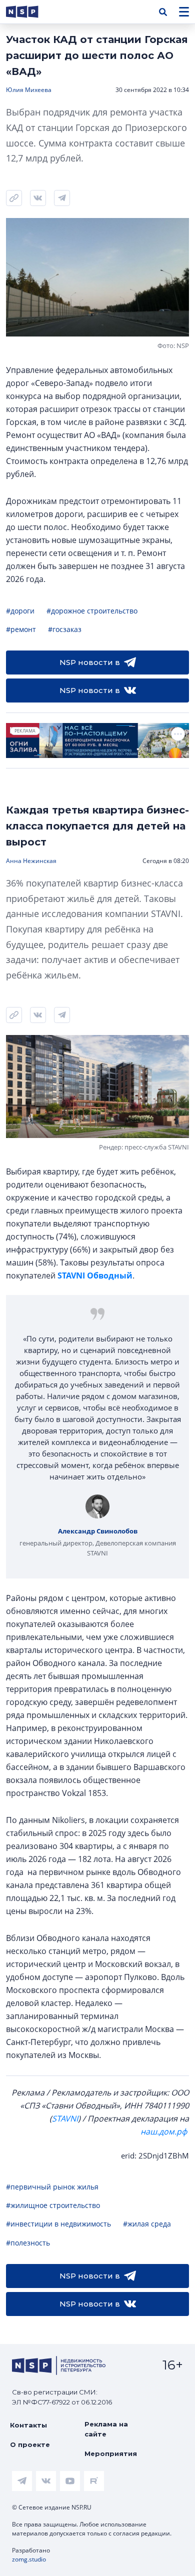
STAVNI (65, 2118)
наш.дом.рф (164, 2131)
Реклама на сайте (106, 2429)
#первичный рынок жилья (52, 2187)
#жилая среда (147, 2224)
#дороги (20, 611)
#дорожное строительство (92, 611)
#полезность (28, 2243)
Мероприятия (111, 2453)
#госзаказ (65, 629)
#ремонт (21, 629)
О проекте (30, 2444)
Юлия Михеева (29, 90)
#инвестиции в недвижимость (58, 2224)
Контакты (28, 2425)
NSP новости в (90, 662)
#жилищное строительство (53, 2205)
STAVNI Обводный (95, 1275)
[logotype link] (30, 12)
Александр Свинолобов (98, 1531)
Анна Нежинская (31, 861)
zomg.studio (29, 2559)
